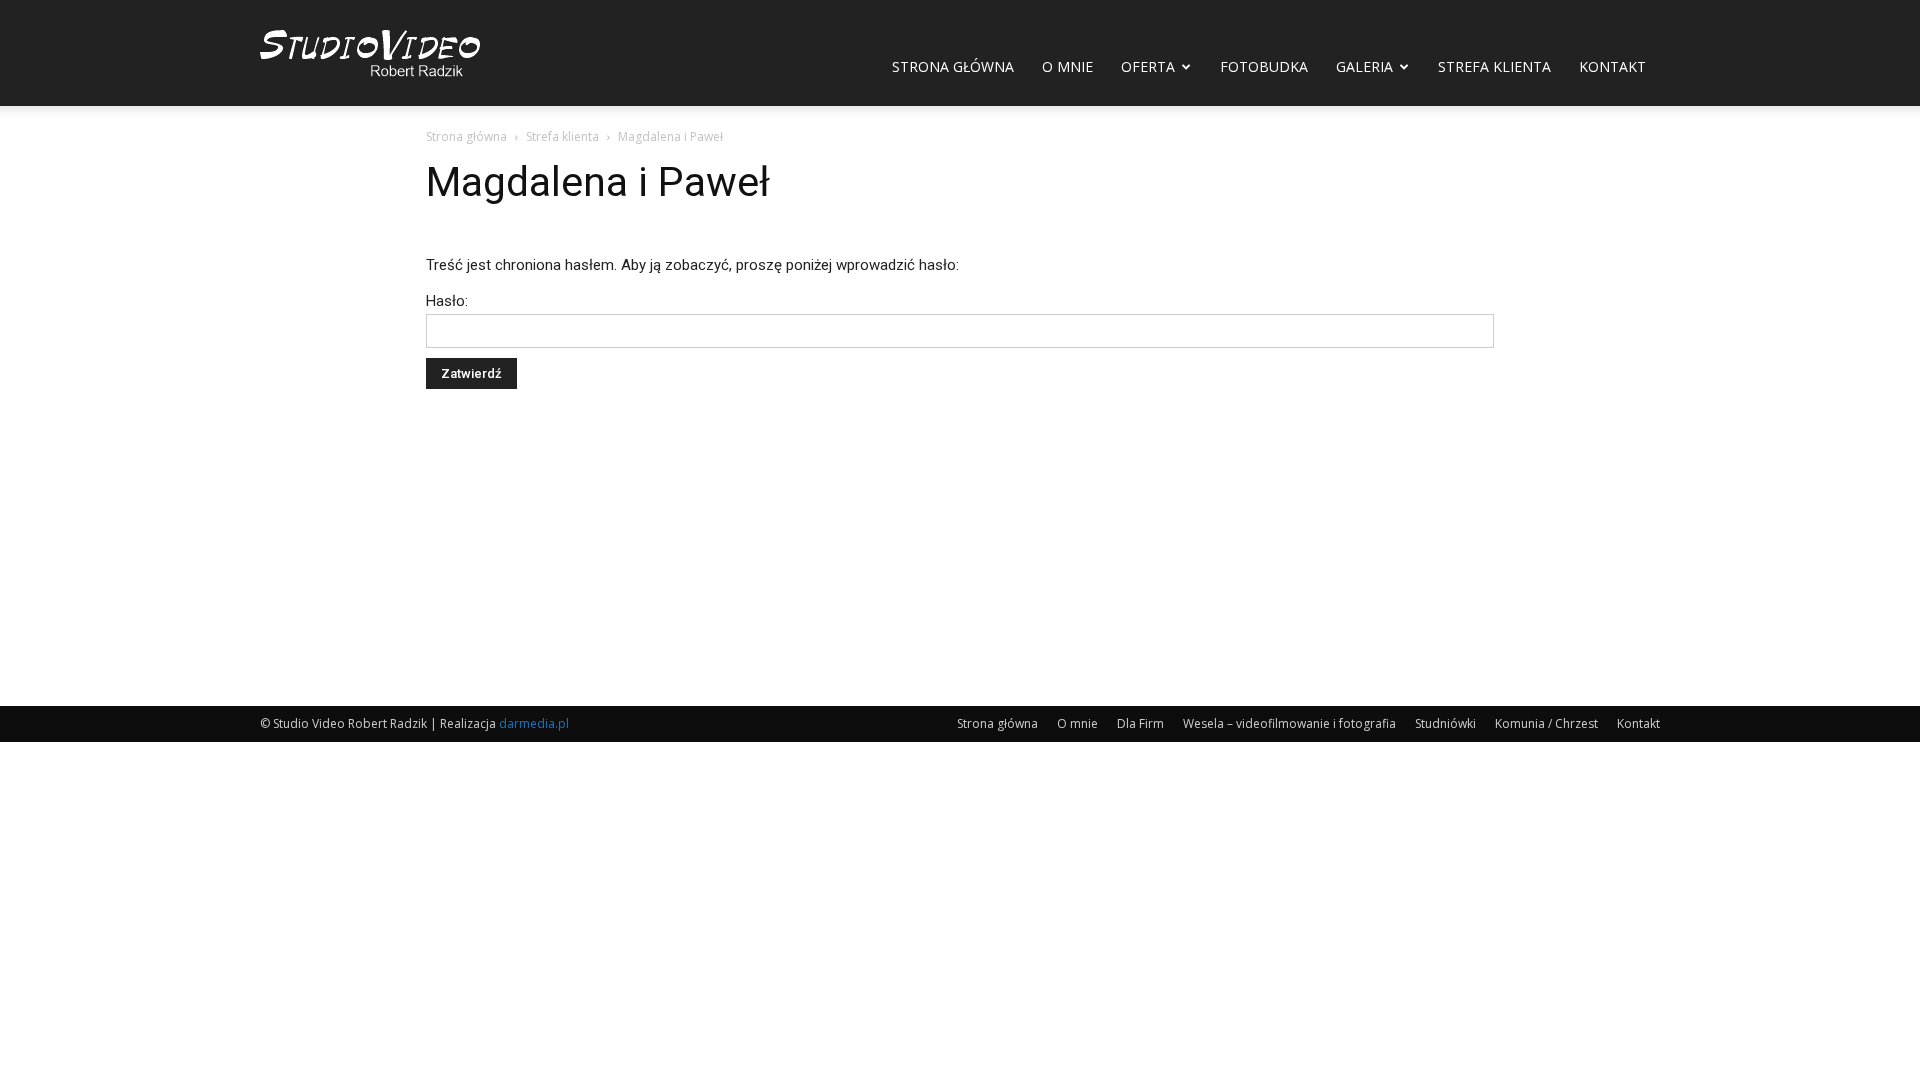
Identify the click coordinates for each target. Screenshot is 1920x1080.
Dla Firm (1140, 723)
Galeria (1364, 66)
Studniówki (1445, 723)
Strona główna (953, 66)
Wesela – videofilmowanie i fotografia (1289, 723)
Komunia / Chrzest (1546, 723)
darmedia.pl (534, 723)
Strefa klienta (1494, 66)
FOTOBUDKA (1264, 66)
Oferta (1148, 66)
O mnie (1067, 66)
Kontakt (1612, 66)
